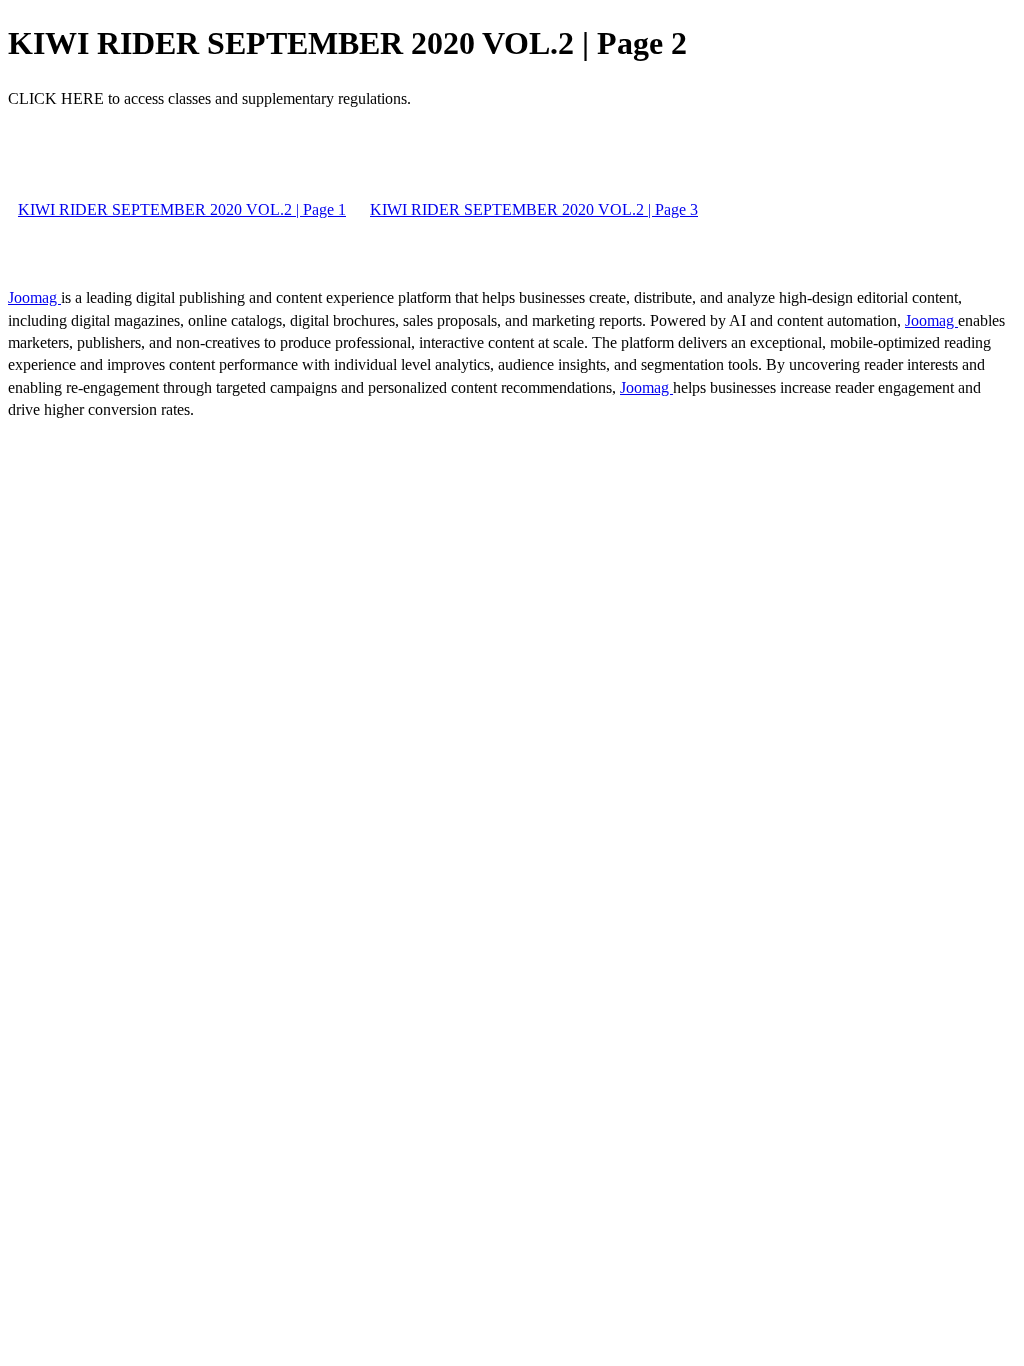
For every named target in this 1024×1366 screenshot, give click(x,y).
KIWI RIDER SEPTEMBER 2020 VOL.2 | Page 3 (534, 209)
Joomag (34, 297)
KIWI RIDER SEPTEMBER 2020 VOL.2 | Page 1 (182, 209)
